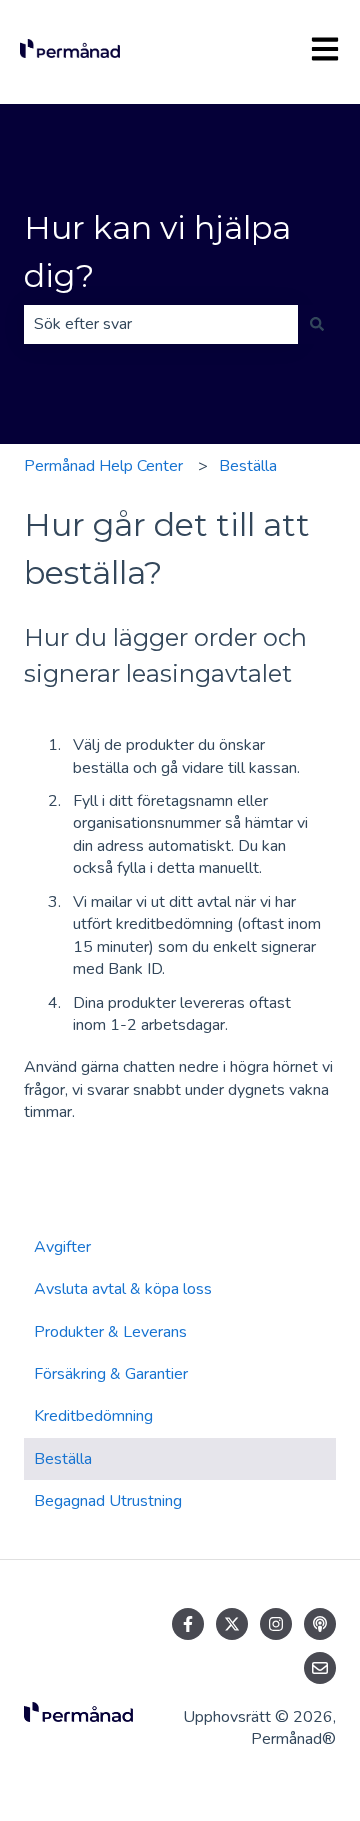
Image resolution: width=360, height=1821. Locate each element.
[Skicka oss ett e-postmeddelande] (320, 1668)
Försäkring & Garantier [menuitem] (111, 1374)
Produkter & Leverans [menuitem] (110, 1332)
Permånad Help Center (103, 466)
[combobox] (161, 324)
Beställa (248, 466)
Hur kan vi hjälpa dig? (157, 251)
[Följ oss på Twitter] (232, 1624)
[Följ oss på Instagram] (276, 1624)
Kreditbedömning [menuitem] (93, 1416)
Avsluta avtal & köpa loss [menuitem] (123, 1289)
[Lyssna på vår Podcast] (320, 1624)
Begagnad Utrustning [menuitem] (108, 1501)
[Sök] (317, 324)
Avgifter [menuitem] (62, 1247)
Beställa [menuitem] (63, 1459)
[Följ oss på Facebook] (188, 1624)
